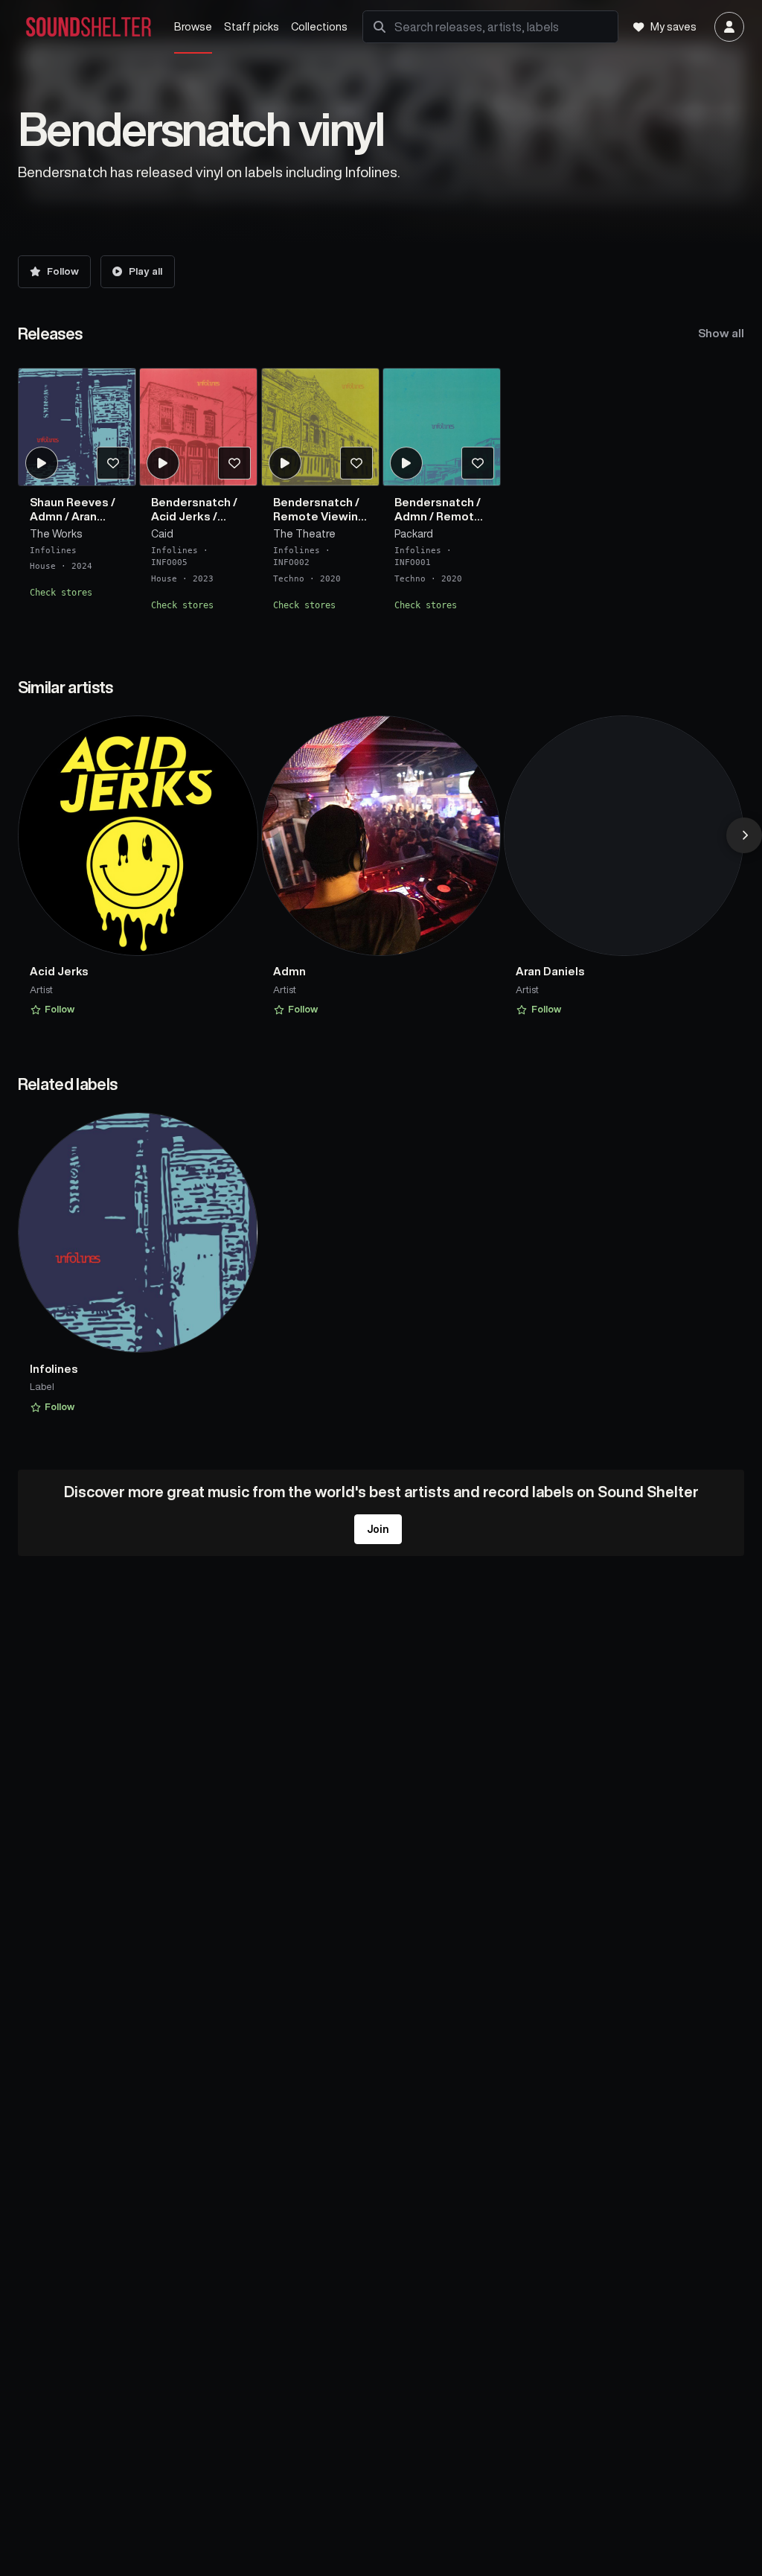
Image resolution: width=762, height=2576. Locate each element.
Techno (289, 579)
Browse (193, 26)
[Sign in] (729, 27)
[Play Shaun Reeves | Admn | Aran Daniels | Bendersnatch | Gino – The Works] (41, 462)
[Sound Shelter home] (89, 27)
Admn (46, 516)
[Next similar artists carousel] (744, 835)
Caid (162, 534)
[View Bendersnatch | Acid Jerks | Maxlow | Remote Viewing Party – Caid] (198, 427)
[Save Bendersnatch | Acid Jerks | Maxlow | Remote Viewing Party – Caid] (234, 462)
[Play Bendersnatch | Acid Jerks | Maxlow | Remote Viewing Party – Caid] (163, 462)
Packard (414, 534)
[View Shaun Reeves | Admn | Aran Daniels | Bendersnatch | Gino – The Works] (77, 427)
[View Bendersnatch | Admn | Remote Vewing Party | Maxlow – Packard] (442, 427)
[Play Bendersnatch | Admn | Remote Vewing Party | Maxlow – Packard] (406, 462)
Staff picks (252, 26)
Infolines (53, 550)
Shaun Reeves (69, 501)
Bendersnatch (191, 501)
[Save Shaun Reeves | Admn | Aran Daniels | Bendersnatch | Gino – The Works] (112, 462)
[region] (381, 495)
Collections (319, 26)
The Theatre (304, 534)
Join (378, 1529)
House (43, 566)
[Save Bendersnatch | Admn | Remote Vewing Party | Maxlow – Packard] (478, 462)
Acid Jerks (181, 516)
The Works (56, 534)
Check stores (61, 593)
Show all (721, 333)
